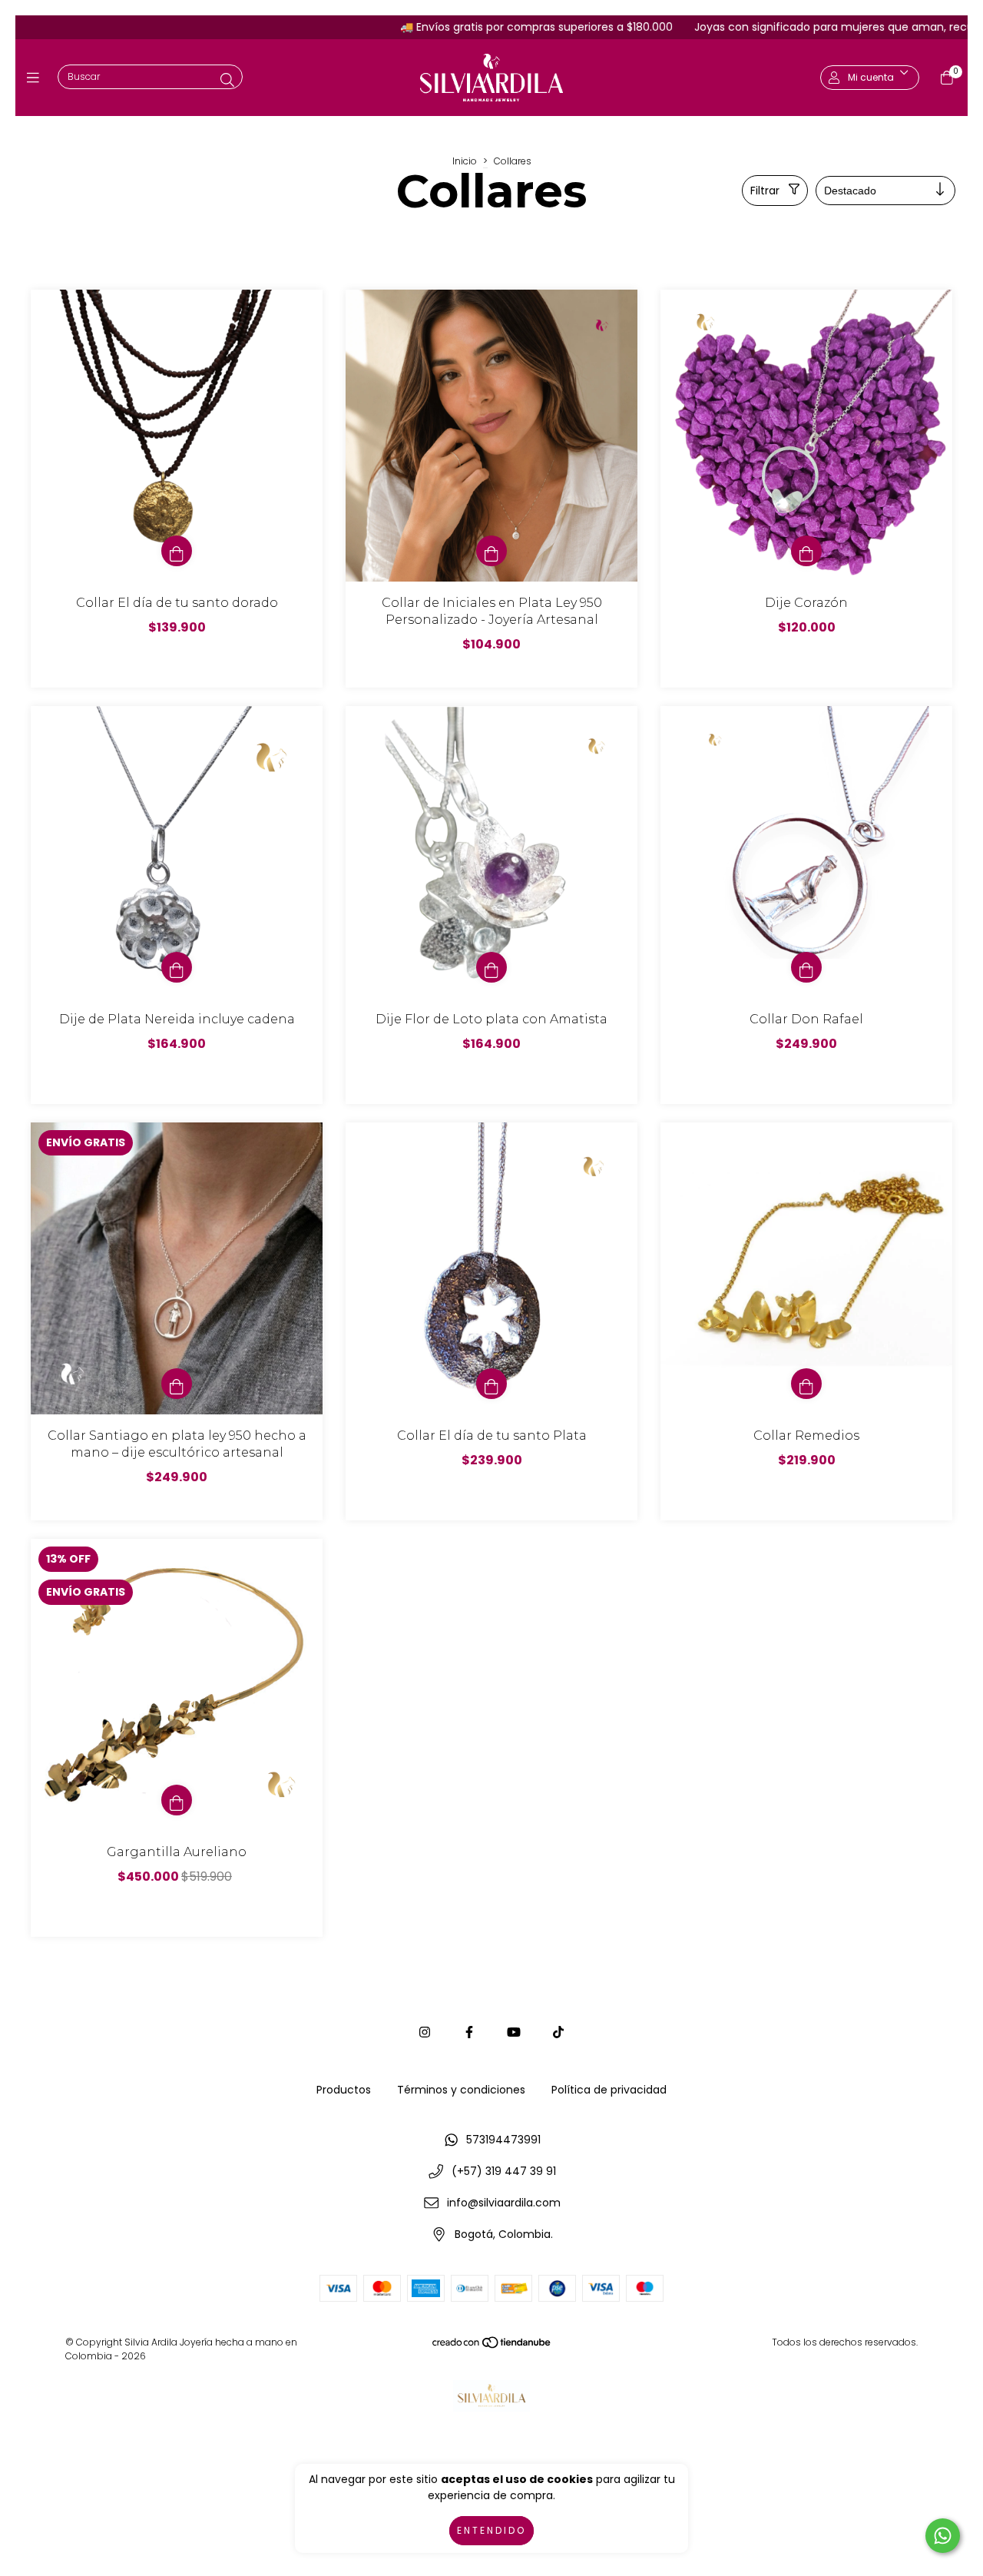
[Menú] (36, 78)
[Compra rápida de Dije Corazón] (806, 551)
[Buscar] (227, 80)
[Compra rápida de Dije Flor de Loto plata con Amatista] (491, 967)
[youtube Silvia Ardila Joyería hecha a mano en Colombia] (514, 2032)
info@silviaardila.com (504, 2203)
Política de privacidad (609, 2090)
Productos (344, 2090)
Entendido (491, 2530)
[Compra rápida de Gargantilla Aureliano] (177, 1800)
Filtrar (765, 191)
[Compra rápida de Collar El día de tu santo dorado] (177, 551)
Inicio (465, 161)
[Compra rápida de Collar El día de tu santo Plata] (491, 1384)
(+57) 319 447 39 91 (504, 2171)
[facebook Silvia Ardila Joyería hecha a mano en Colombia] (469, 2032)
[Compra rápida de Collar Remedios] (806, 1384)
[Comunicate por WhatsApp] (943, 2536)
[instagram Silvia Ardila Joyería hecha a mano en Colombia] (425, 2032)
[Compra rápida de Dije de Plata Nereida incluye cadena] (177, 967)
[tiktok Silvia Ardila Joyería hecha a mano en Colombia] (558, 2032)
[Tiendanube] (492, 2346)
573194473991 (503, 2140)
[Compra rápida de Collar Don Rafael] (806, 967)
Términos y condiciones (461, 2090)
